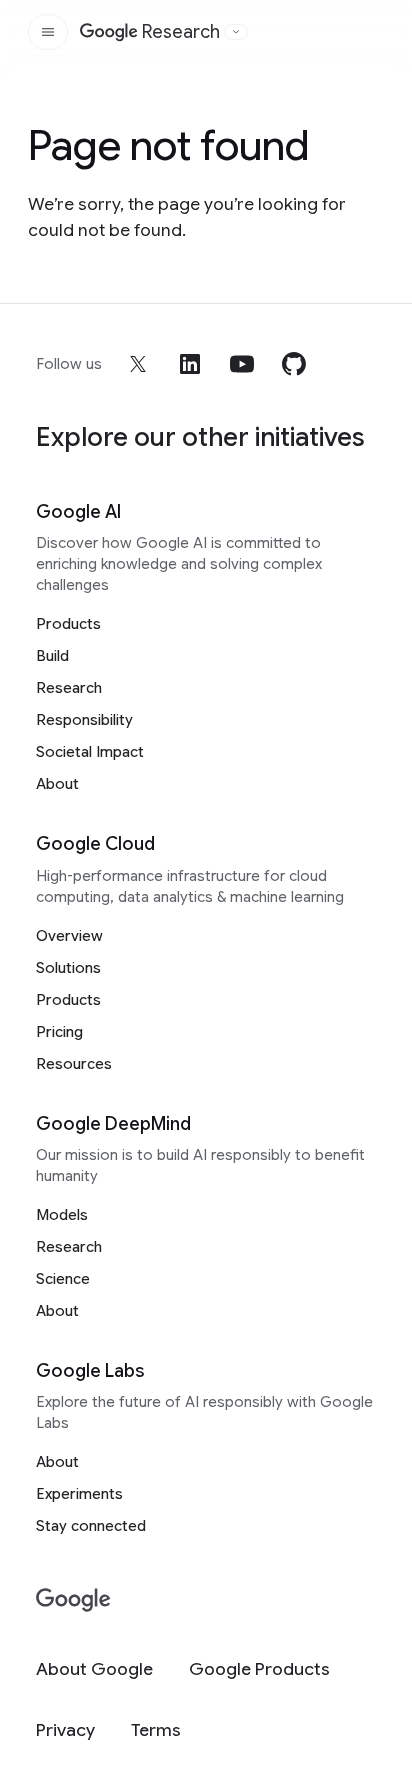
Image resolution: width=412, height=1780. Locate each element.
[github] (294, 364)
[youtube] (242, 364)
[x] (138, 364)
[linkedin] (190, 364)
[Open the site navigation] (48, 32)
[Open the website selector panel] (236, 32)
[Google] (73, 1600)
